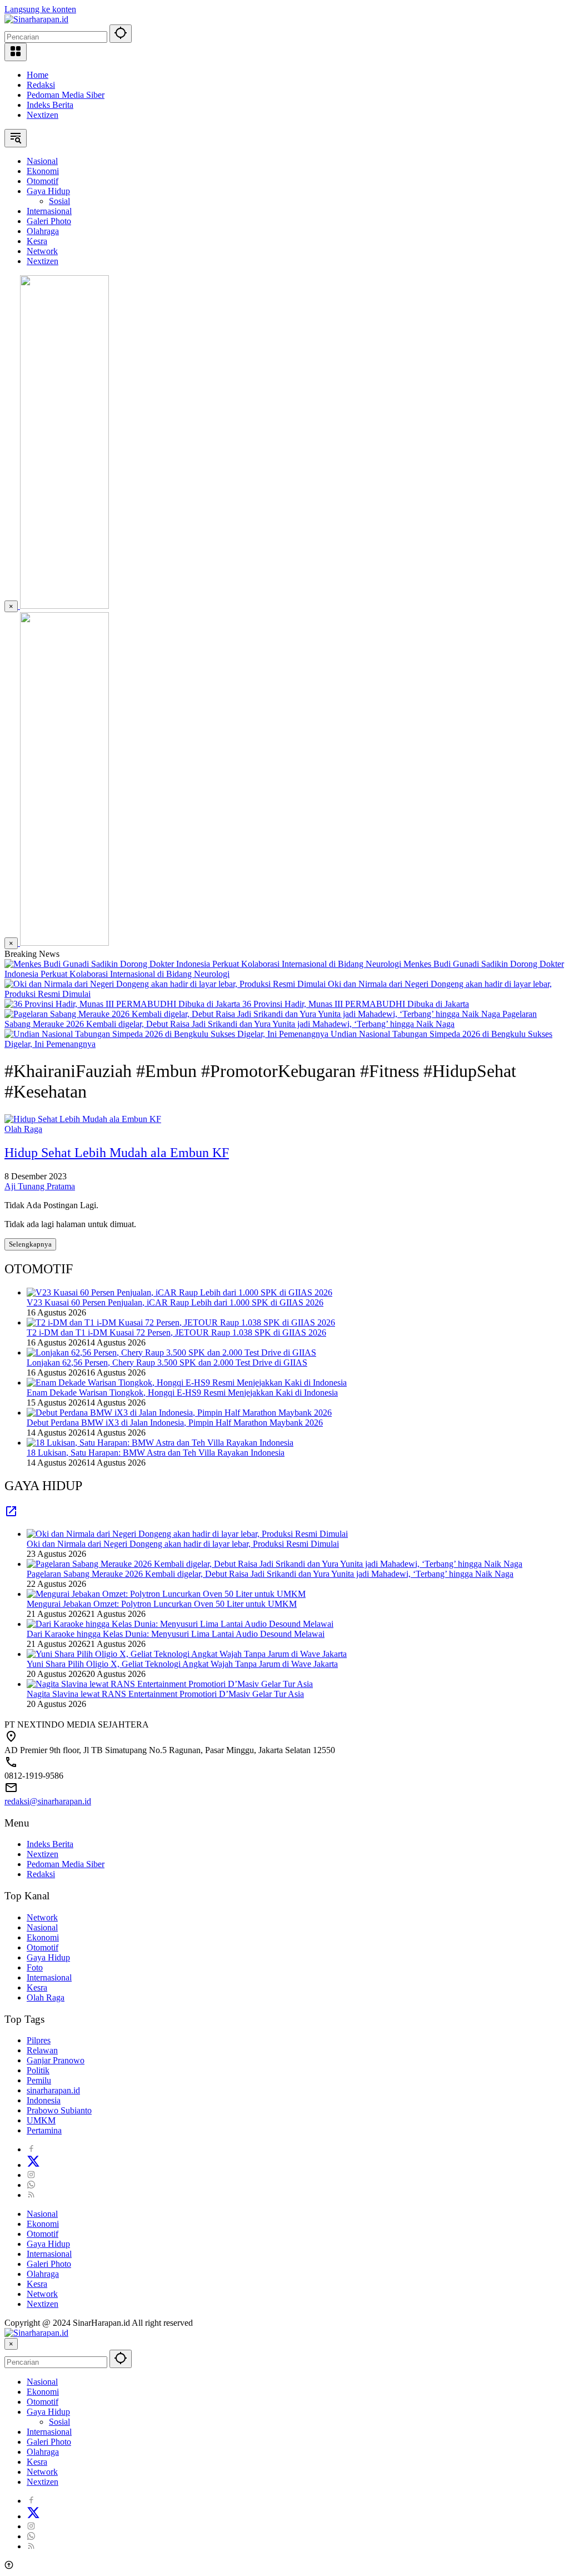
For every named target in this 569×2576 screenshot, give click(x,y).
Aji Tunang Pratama (40, 1186)
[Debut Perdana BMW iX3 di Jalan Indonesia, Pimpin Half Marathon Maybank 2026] (179, 1413)
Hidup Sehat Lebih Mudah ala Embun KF (117, 1153)
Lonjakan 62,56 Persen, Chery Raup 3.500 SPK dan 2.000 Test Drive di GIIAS (167, 1363)
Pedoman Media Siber (66, 95)
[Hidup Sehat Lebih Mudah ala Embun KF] (83, 1119)
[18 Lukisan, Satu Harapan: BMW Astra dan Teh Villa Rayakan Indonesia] (160, 1443)
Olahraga (43, 2274)
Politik (38, 2070)
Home (38, 75)
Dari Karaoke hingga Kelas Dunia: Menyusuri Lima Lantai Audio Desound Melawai (176, 1634)
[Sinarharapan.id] (36, 19)
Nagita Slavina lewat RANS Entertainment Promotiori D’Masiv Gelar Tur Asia (165, 1694)
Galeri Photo (49, 2264)
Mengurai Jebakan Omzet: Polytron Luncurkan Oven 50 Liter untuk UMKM (162, 1604)
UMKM (41, 2120)
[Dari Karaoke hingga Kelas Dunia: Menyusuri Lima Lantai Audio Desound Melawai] (180, 1624)
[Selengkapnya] (11, 1515)
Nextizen (43, 115)
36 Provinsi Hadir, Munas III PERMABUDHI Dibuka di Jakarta (356, 1004)
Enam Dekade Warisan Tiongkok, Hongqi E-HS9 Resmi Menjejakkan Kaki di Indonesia (182, 1393)
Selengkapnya (30, 1244)
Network (42, 1917)
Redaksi (41, 85)
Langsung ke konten (40, 9)
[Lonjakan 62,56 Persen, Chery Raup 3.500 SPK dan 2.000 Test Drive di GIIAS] (171, 1352)
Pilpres (39, 2040)
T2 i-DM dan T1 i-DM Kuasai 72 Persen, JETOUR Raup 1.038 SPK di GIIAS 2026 (176, 1332)
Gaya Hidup (48, 1957)
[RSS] (31, 2195)
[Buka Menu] (16, 52)
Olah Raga (23, 1129)
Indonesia (44, 2100)
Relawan (42, 2050)
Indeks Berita (50, 105)
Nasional (42, 1927)
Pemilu (39, 2080)
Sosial (59, 2422)
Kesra (37, 1987)
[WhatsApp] (31, 2185)
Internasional (49, 1977)
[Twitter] (33, 2165)
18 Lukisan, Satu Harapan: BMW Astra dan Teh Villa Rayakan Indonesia (156, 1453)
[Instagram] (31, 2175)
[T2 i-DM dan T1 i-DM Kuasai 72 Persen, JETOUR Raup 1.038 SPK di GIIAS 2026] (181, 1322)
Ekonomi (43, 1937)
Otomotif (43, 1947)
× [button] (11, 2344)
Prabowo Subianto (59, 2110)
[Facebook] (31, 2149)
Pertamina (44, 2130)
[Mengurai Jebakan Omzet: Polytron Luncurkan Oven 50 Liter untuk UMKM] (166, 1594)
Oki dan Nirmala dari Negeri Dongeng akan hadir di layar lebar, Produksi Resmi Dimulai (183, 1544)
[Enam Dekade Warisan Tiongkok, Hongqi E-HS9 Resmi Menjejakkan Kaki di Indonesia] (187, 1383)
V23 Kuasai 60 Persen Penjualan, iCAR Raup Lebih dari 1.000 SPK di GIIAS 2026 (175, 1302)
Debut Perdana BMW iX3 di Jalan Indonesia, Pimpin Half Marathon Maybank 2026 (175, 1423)
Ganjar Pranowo (56, 2060)
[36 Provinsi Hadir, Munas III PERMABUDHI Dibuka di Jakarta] (123, 1004)
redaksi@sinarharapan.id (48, 1801)
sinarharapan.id (53, 2090)
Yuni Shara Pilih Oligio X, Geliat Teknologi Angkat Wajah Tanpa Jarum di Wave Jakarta (182, 1664)
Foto (35, 1967)
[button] (121, 34)
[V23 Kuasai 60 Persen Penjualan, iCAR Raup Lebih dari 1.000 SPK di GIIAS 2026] (179, 1292)
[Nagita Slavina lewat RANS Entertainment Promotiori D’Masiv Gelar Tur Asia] (170, 1684)
